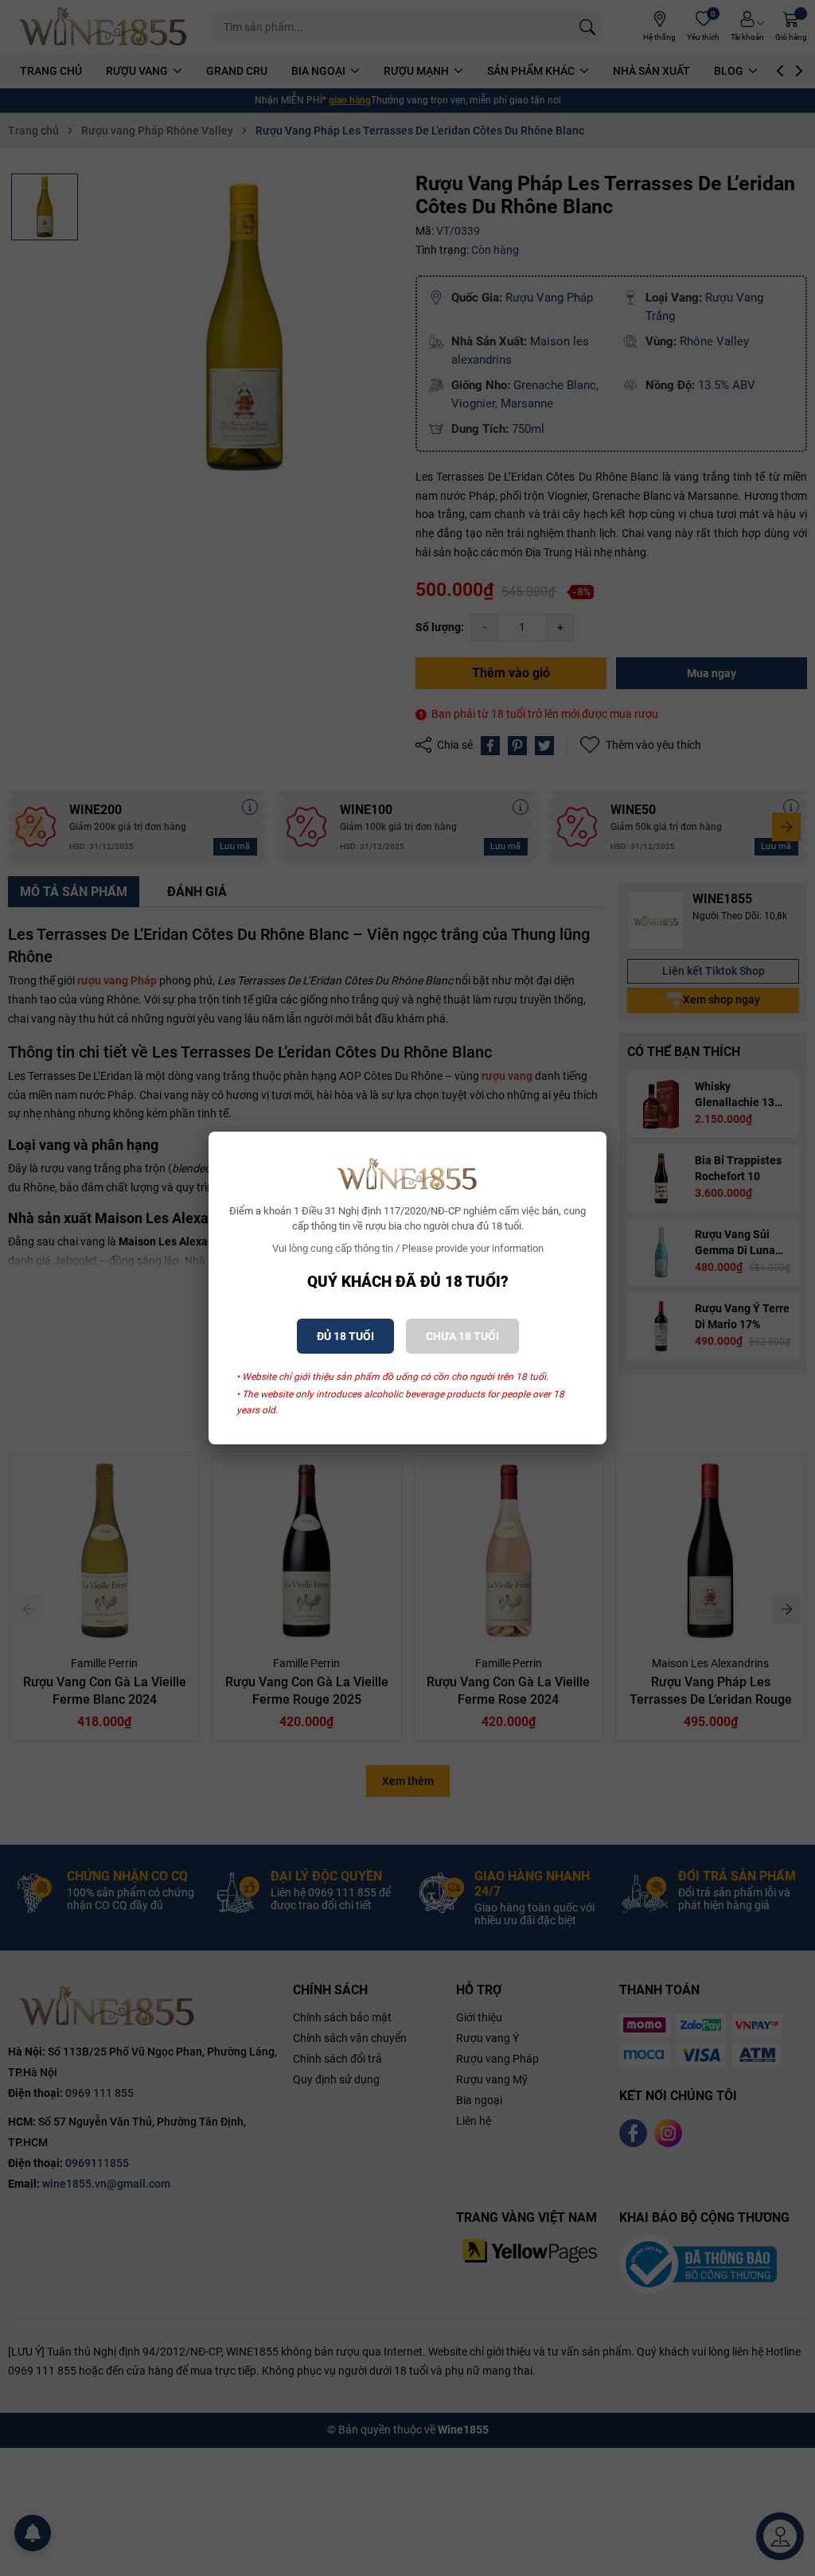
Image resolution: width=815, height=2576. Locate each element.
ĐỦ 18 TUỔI (345, 1336)
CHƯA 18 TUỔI (462, 1336)
